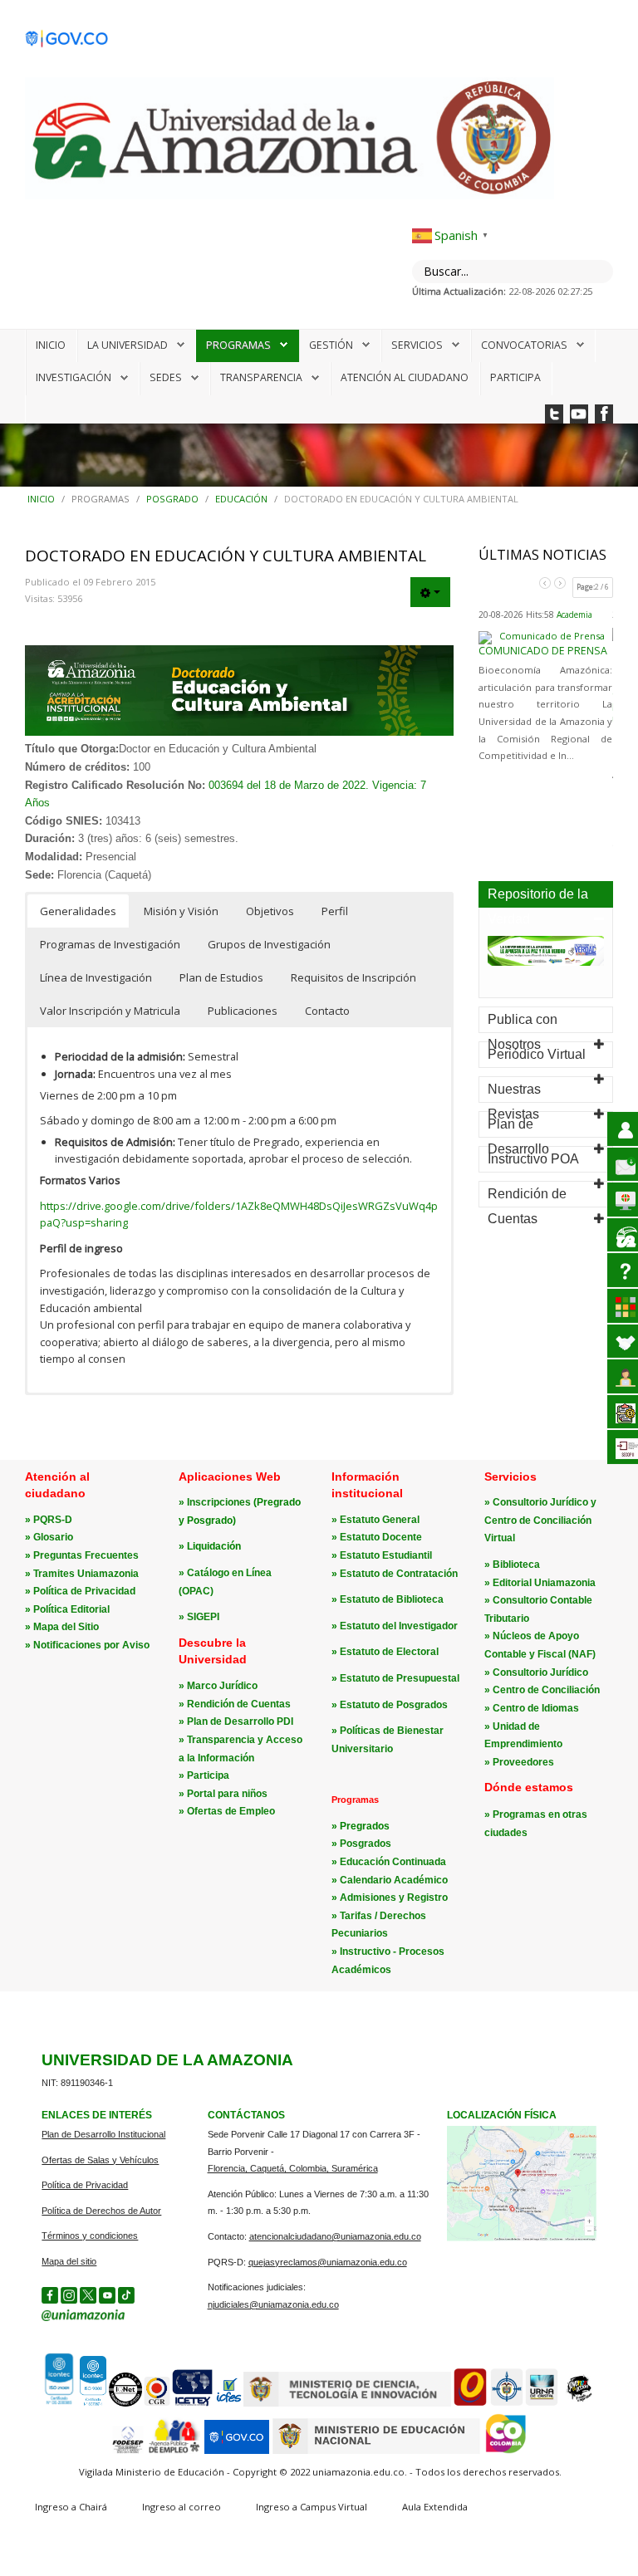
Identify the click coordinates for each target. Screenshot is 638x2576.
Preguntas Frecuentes (86, 1555)
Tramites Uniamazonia (86, 1574)
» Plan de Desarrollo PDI (236, 1721)
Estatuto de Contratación (399, 1574)
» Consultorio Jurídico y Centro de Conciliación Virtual (540, 1520)
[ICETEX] (193, 2404)
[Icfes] (228, 2404)
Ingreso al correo (182, 2507)
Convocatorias (524, 345)
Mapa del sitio (69, 2261)
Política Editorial (71, 1609)
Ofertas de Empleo (231, 1811)
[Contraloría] (157, 2404)
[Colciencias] (347, 2404)
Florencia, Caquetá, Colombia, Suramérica (293, 2168)
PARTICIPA (515, 377)
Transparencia (261, 377)
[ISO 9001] (74, 2403)
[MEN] (376, 2451)
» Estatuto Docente (377, 1537)
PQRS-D (53, 1520)
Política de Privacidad (84, 1591)
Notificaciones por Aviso (91, 1645)
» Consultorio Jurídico (536, 1672)
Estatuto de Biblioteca (392, 1599)
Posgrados (366, 1844)
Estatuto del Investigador (399, 1626)
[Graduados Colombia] (470, 2404)
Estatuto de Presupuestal (400, 1678)
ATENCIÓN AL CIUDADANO (405, 377)
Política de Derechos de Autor (101, 2211)
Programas (238, 345)
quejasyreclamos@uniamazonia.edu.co (328, 2262)
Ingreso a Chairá (71, 2507)
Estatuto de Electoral (389, 1652)
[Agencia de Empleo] (174, 2451)
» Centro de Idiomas (532, 1708)
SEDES (166, 377)
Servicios (417, 345)
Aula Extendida (435, 2507)
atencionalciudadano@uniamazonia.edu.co (335, 2236)
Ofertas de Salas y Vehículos (100, 2160)
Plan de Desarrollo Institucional (103, 2134)
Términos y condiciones (90, 2236)
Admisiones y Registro (394, 1898)
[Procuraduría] (507, 2404)
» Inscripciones (216, 1502)
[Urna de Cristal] (542, 2404)
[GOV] (237, 2451)
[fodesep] (128, 2451)
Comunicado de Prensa (543, 651)
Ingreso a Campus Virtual (312, 2507)
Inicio (51, 345)
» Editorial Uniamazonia (540, 1583)
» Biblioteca (512, 1565)
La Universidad (128, 345)
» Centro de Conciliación (542, 1690)
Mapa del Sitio (66, 1627)
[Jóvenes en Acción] (578, 2404)
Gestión (331, 345)
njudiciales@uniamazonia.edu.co (273, 2304)
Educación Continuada (393, 1862)
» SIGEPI (199, 1617)
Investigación (74, 377)
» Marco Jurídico (218, 1686)
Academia (574, 615)
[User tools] (430, 592)
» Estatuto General (375, 1520)
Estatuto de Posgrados (394, 1705)
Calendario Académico (394, 1880)
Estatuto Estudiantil (386, 1555)
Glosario (53, 1537)
